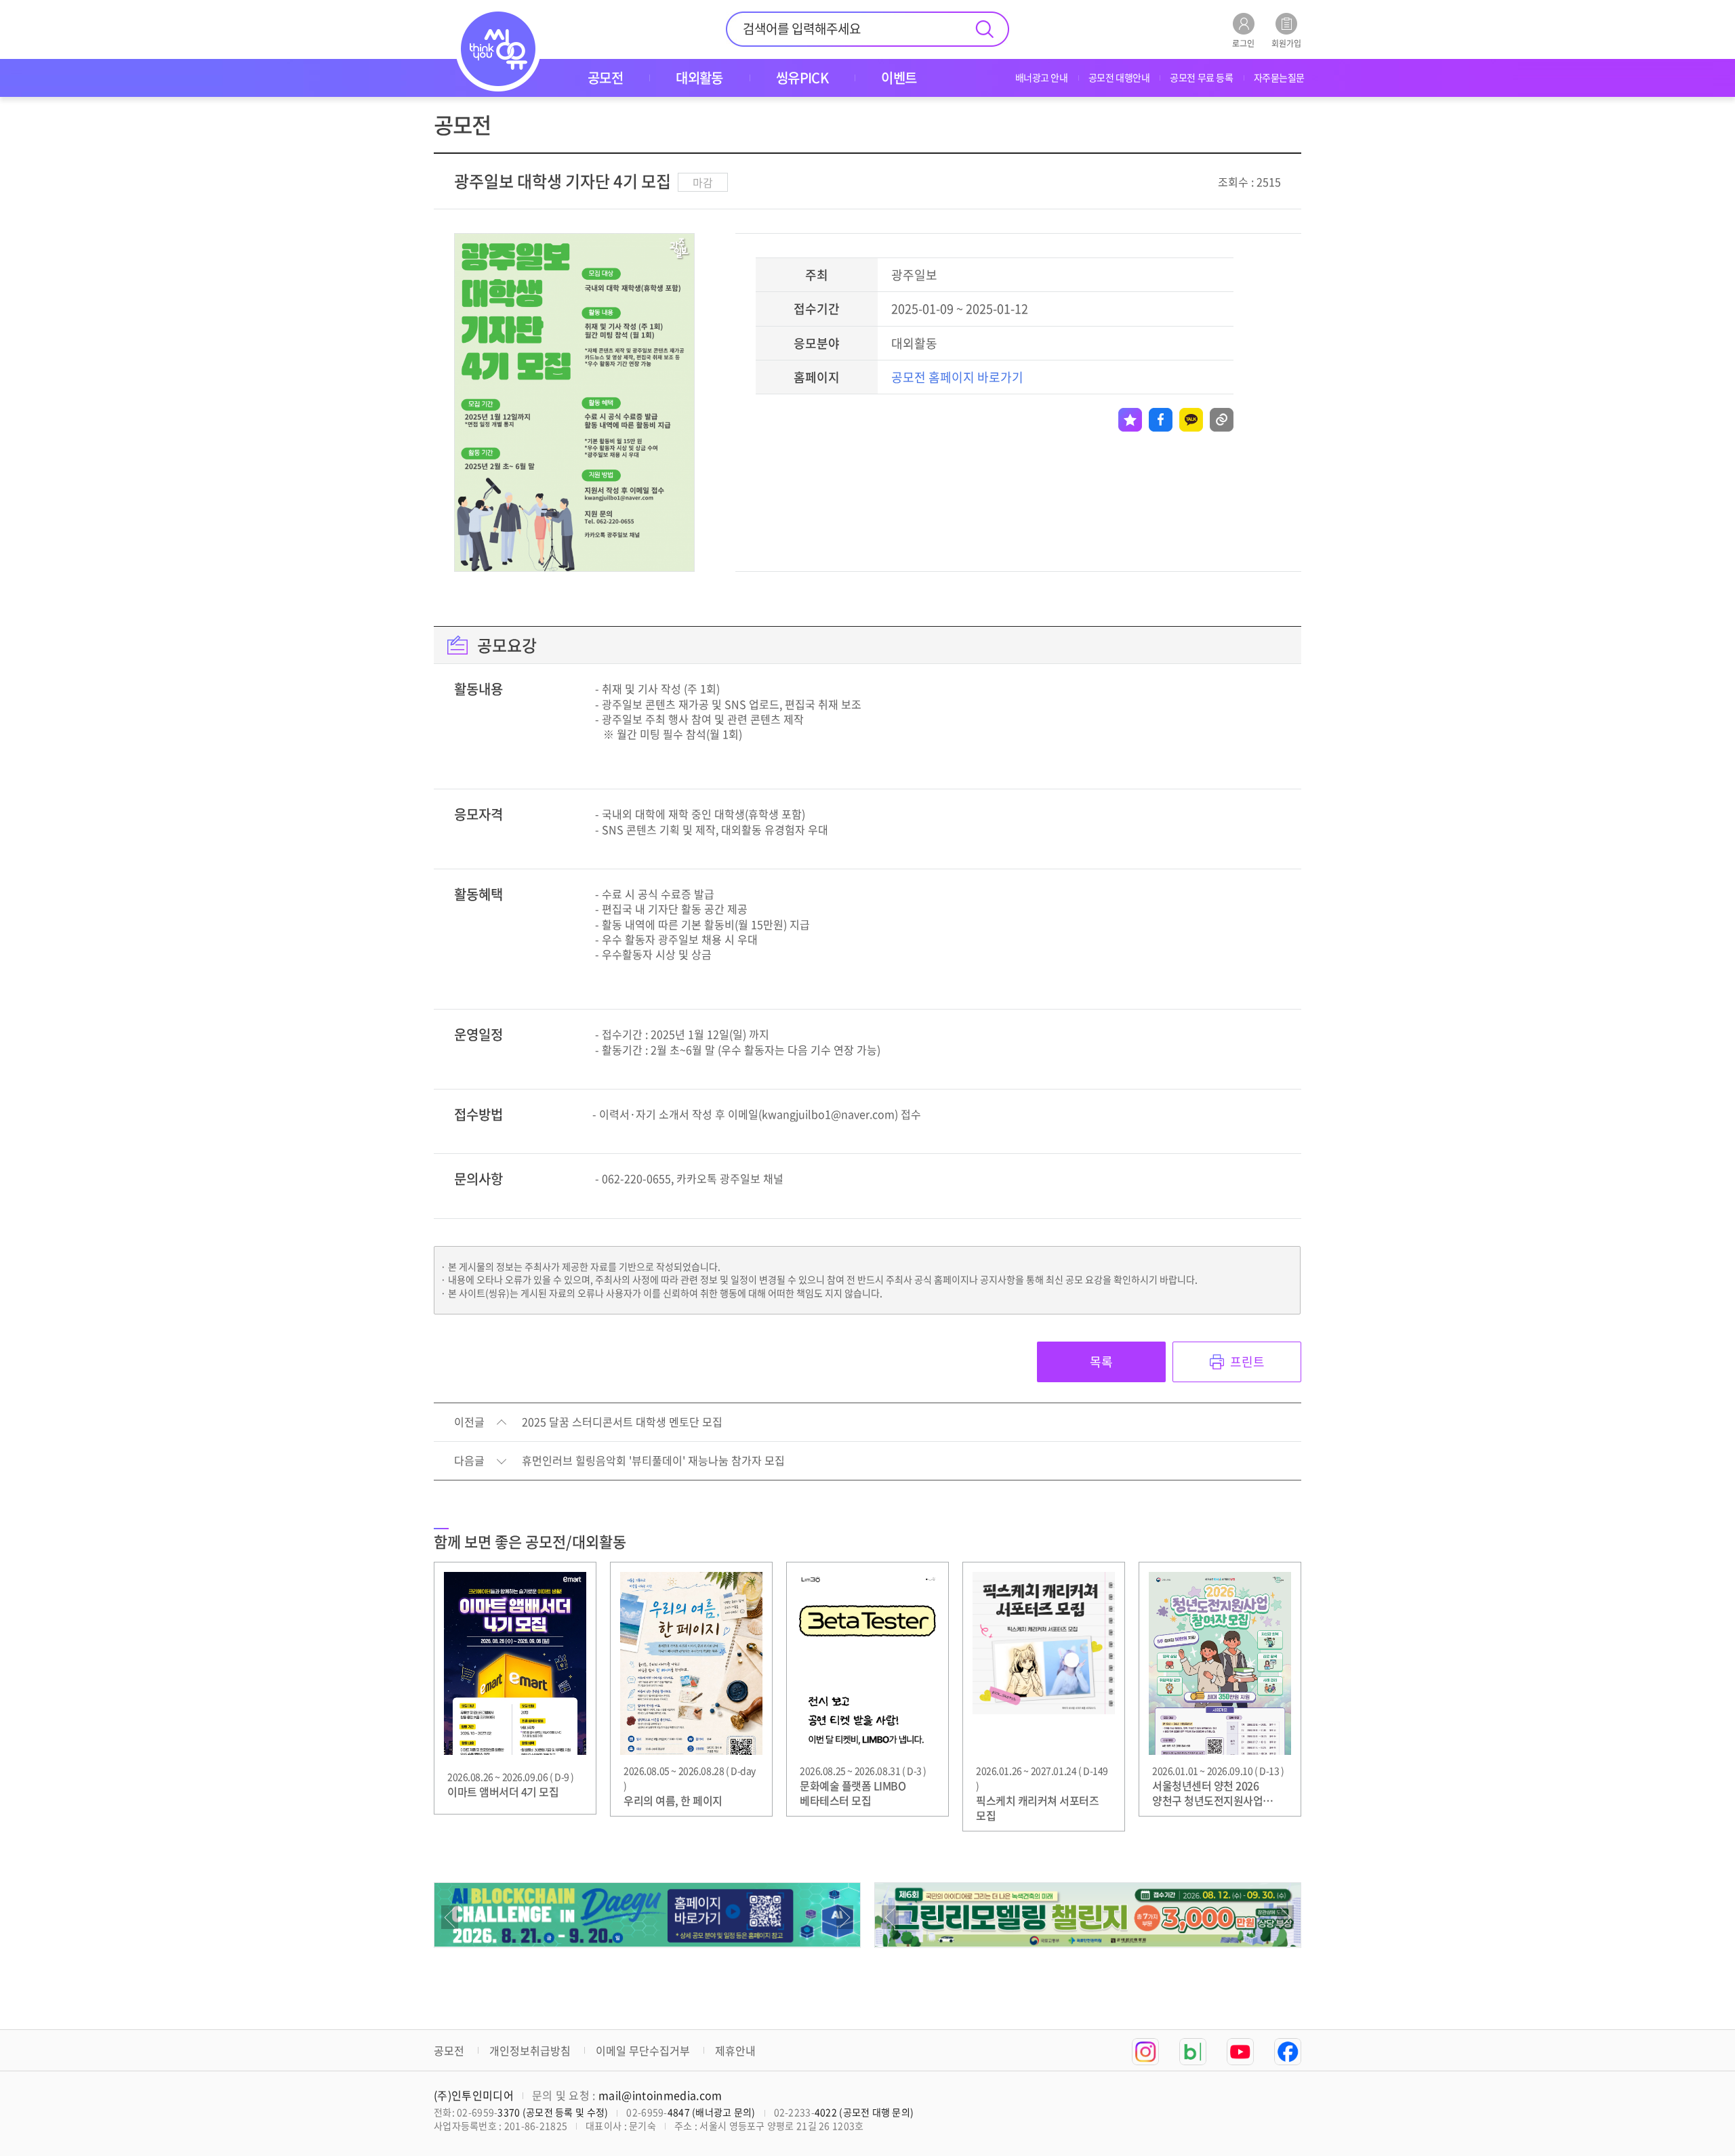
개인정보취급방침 (530, 2050)
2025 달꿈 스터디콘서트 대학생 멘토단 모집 (622, 1422)
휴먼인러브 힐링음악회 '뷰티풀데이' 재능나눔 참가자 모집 (653, 1461)
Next (845, 1917)
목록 (1101, 1362)
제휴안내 (735, 2050)
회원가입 (1286, 42)
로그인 (1243, 42)
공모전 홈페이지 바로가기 (957, 377)
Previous (450, 1917)
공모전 (449, 2050)
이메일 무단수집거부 (643, 2050)
